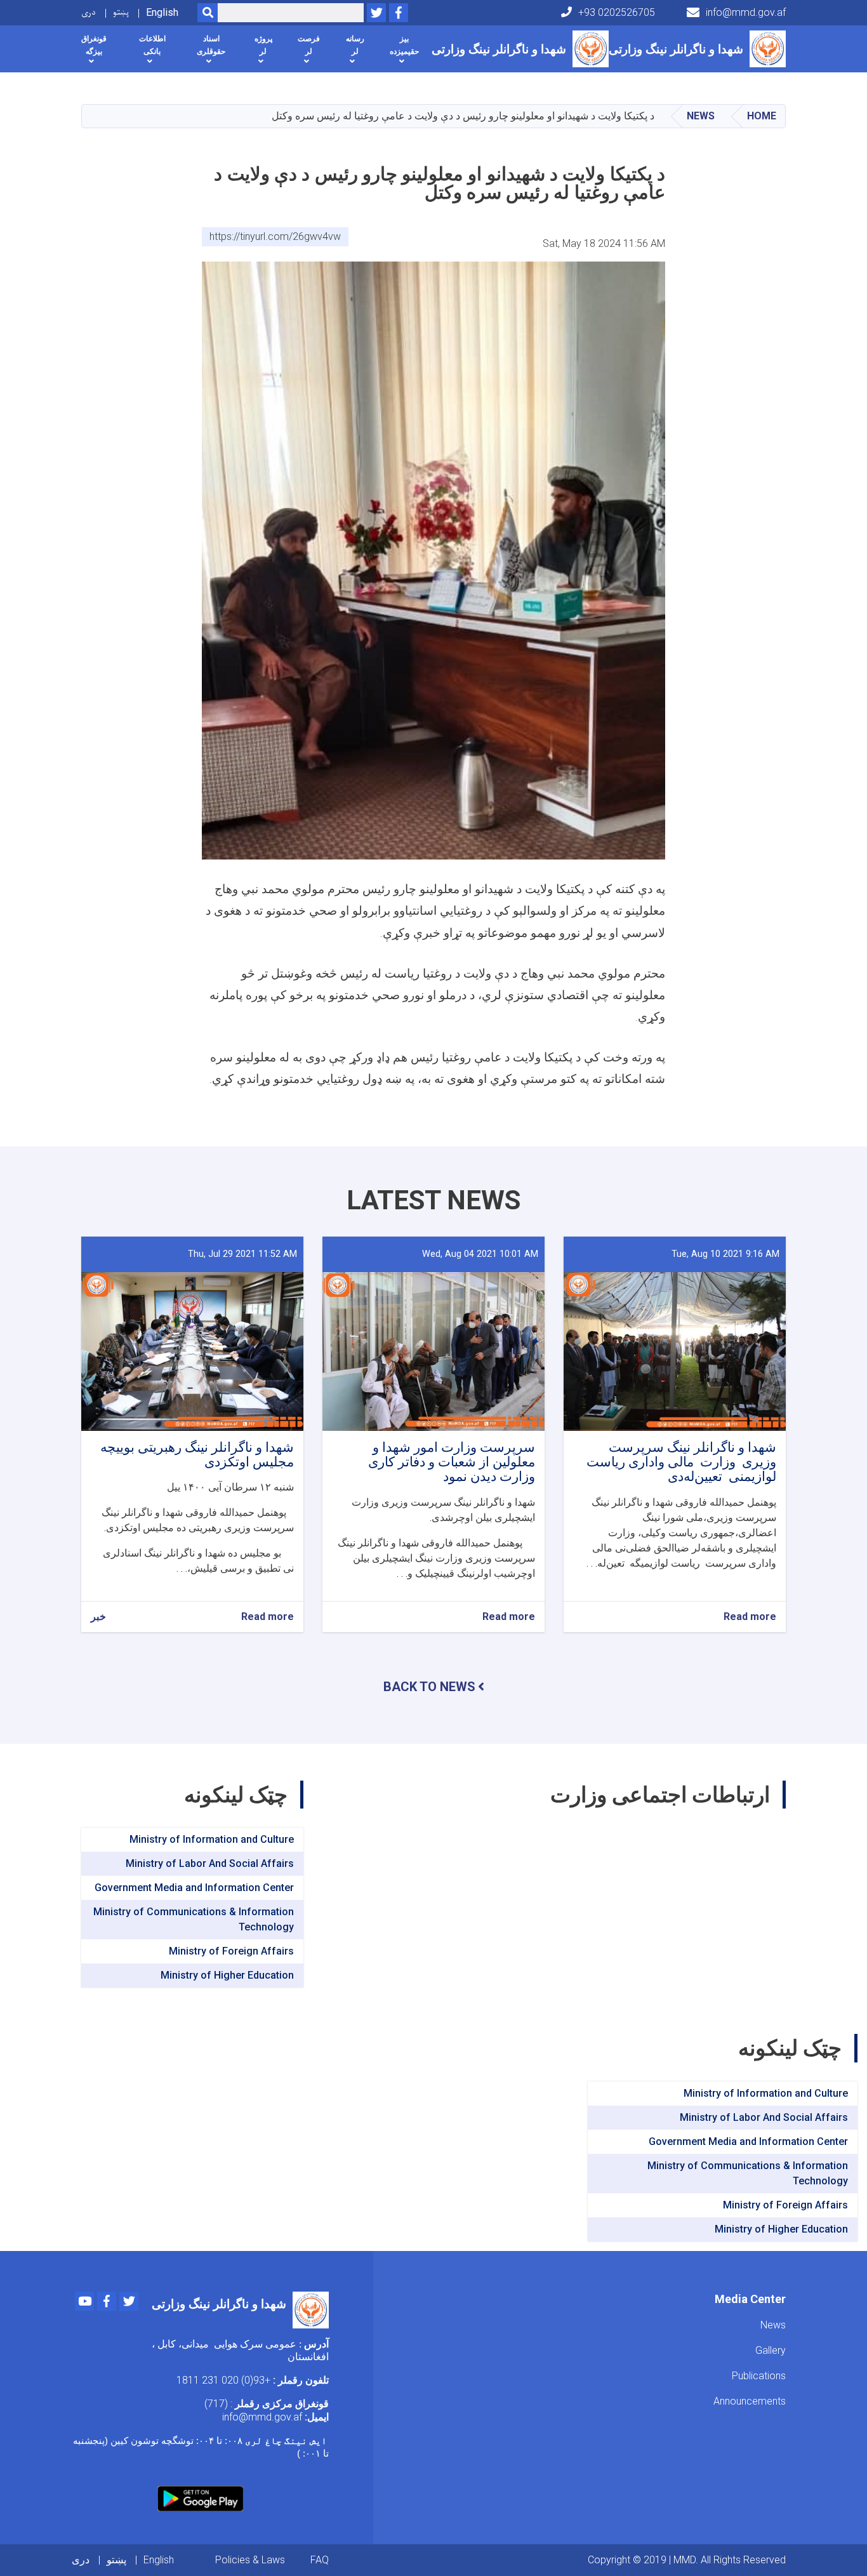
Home (762, 116)
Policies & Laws (250, 2560)
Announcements (750, 2401)
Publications (759, 2376)
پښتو (121, 12)
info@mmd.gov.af (746, 12)
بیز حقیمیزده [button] (404, 45)
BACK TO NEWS (429, 1687)
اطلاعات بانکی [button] (152, 45)
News (701, 116)
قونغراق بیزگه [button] (94, 45)
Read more (750, 1617)
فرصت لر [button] (309, 45)
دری (89, 12)
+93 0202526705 (617, 12)
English (162, 12)
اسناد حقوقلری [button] (211, 45)
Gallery (771, 2350)
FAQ (320, 2560)
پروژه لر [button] (263, 45)
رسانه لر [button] (355, 45)
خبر (98, 1617)
